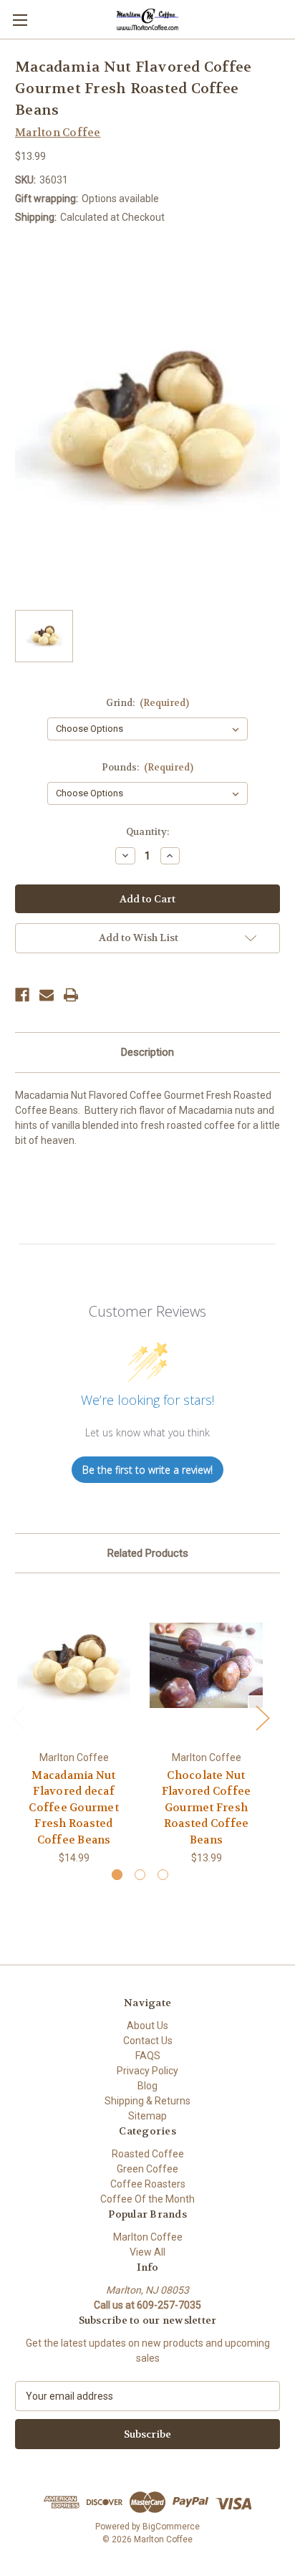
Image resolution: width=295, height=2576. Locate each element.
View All (147, 2252)
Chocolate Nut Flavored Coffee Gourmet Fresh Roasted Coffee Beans (207, 1808)
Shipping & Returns (147, 2101)
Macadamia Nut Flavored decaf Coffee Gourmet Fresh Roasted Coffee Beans (74, 1808)
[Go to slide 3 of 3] (163, 1875)
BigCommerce (171, 2527)
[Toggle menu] (20, 20)
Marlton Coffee (148, 2237)
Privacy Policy (147, 2071)
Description (147, 1052)
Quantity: (147, 832)
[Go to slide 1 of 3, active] (117, 1875)
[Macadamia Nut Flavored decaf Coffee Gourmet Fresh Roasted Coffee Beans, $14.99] (74, 1665)
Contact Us (148, 2041)
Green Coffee (147, 2169)
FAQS (148, 2056)
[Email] (47, 995)
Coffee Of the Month (147, 2199)
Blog (147, 2086)
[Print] (71, 995)
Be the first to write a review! (147, 1470)
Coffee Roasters (148, 2184)
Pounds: (148, 767)
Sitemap (147, 2116)
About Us (147, 2026)
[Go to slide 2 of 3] (140, 1875)
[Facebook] (22, 995)
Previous (19, 1718)
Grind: (148, 703)
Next (262, 1718)
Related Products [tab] (148, 1553)
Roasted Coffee (148, 2154)
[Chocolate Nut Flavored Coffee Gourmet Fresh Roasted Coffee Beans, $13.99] (206, 1665)
